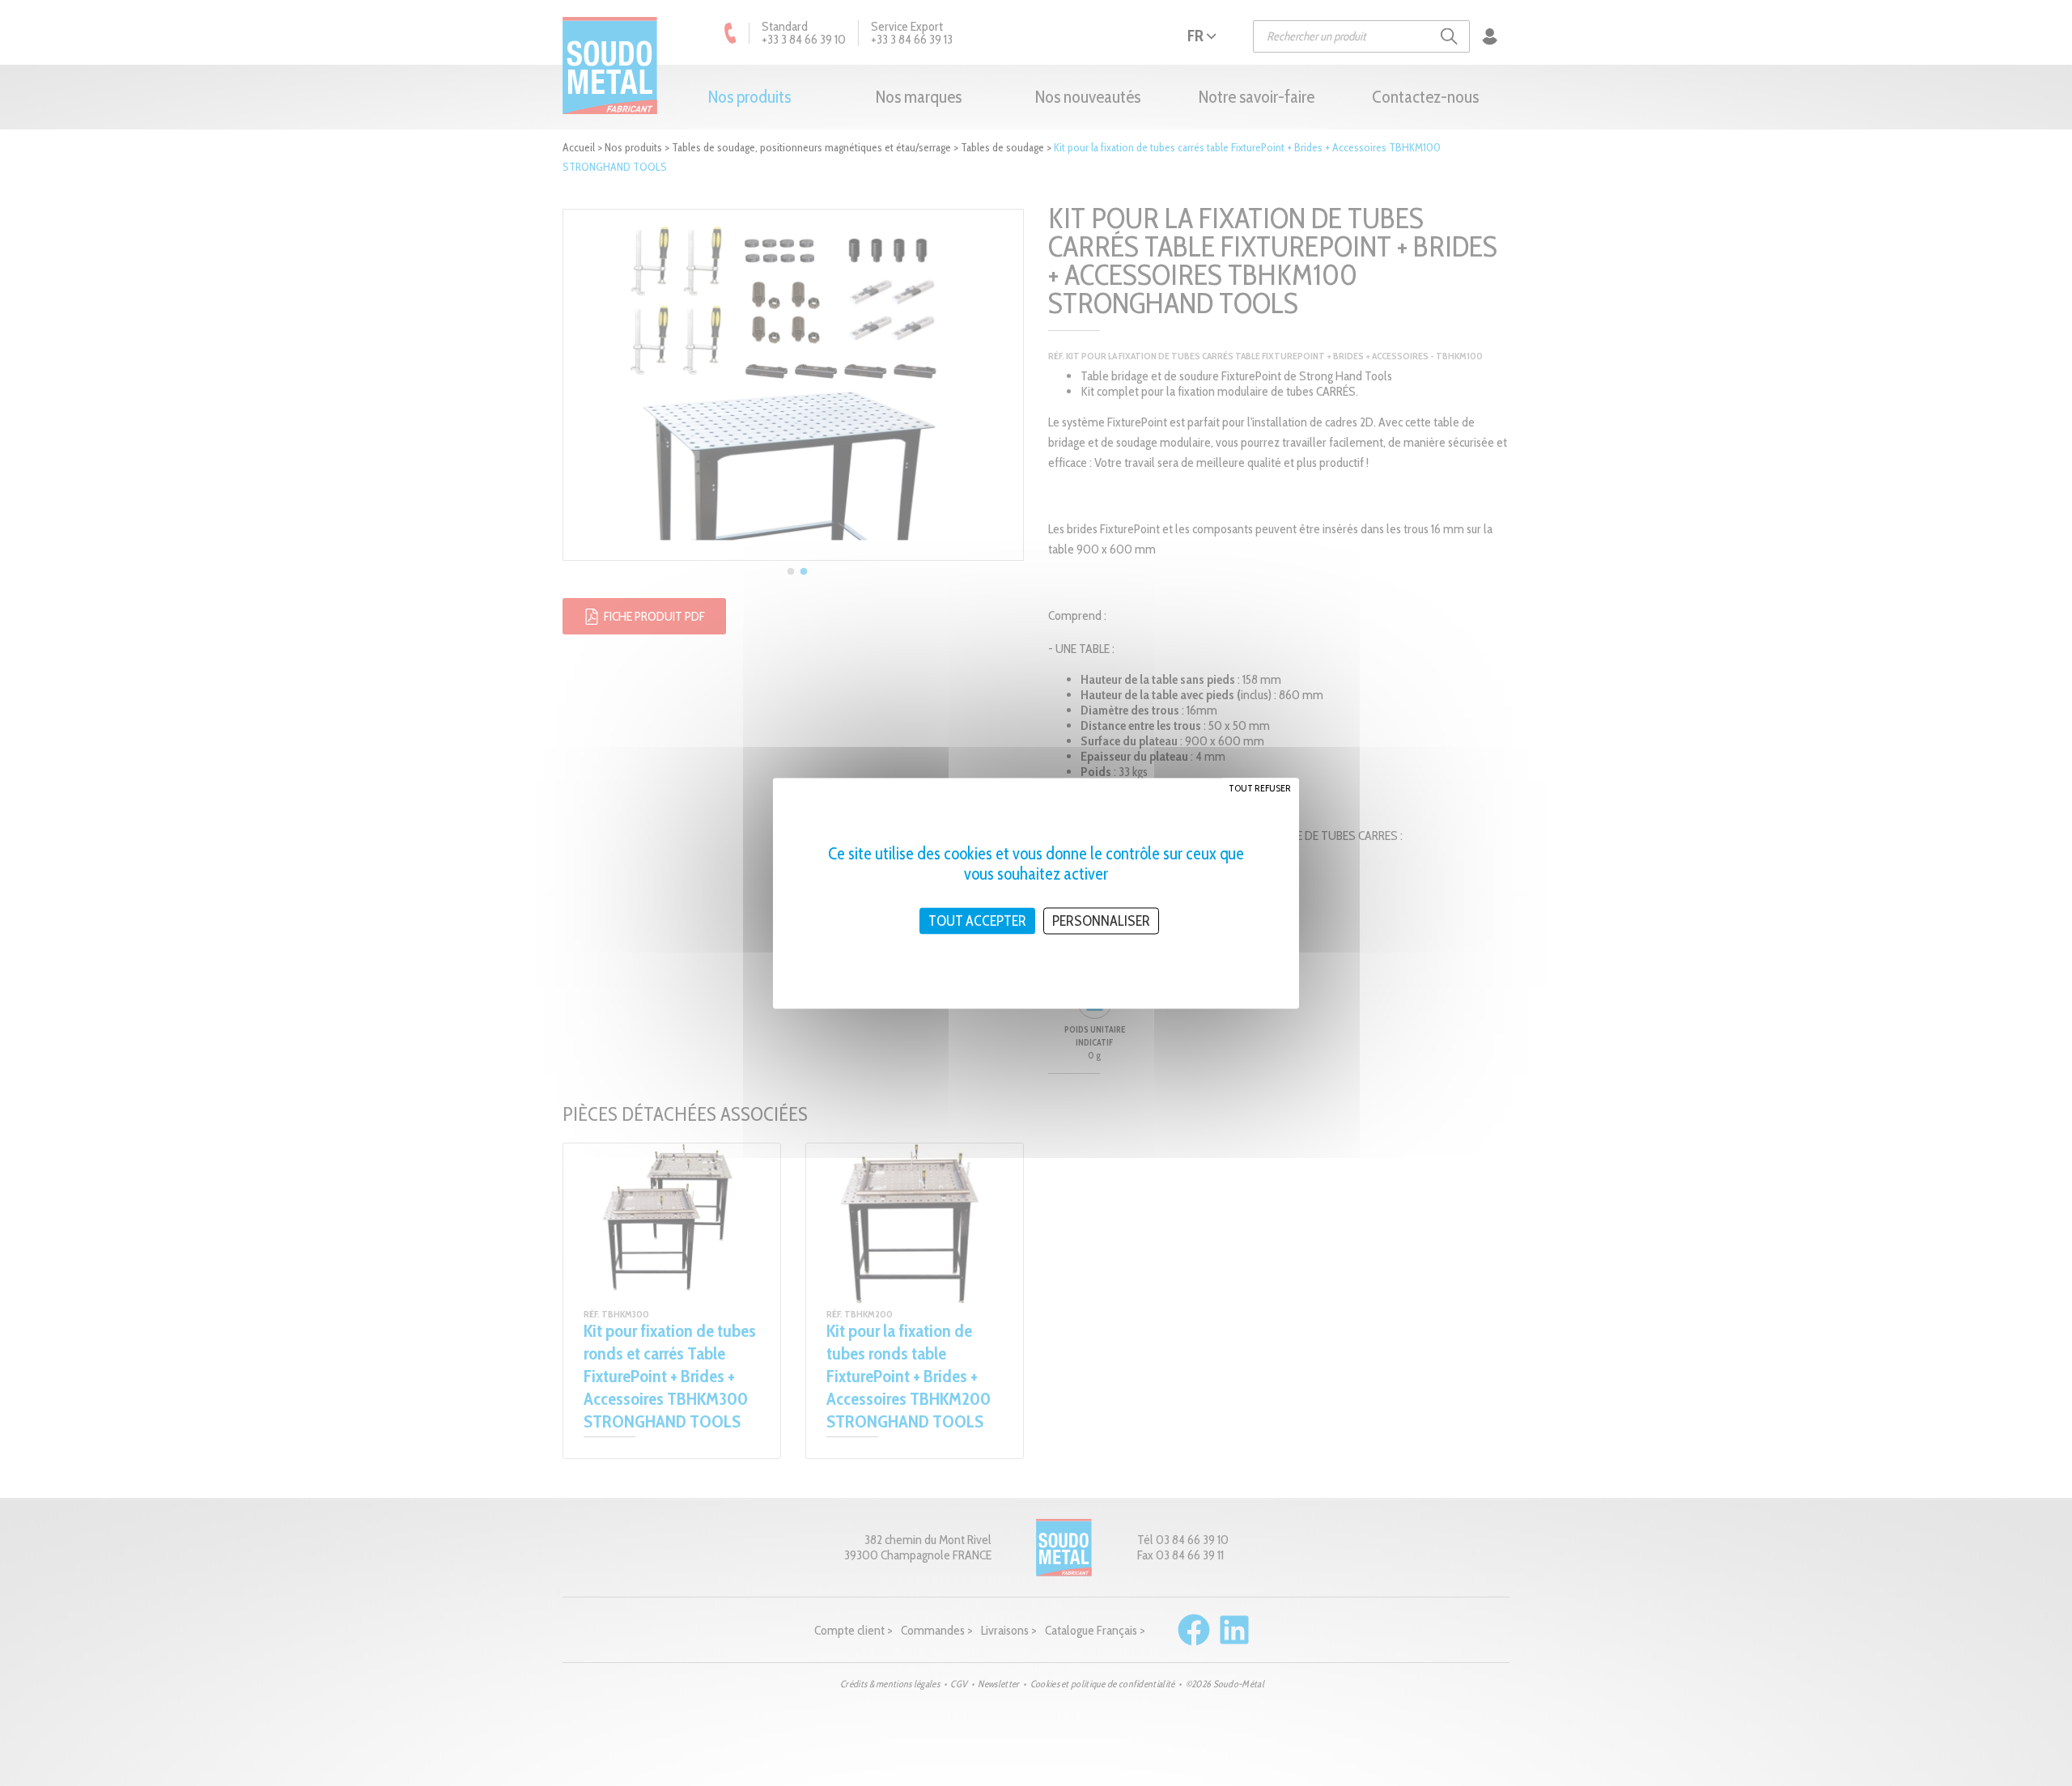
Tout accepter (977, 920)
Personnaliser (1101, 920)
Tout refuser (1260, 787)
